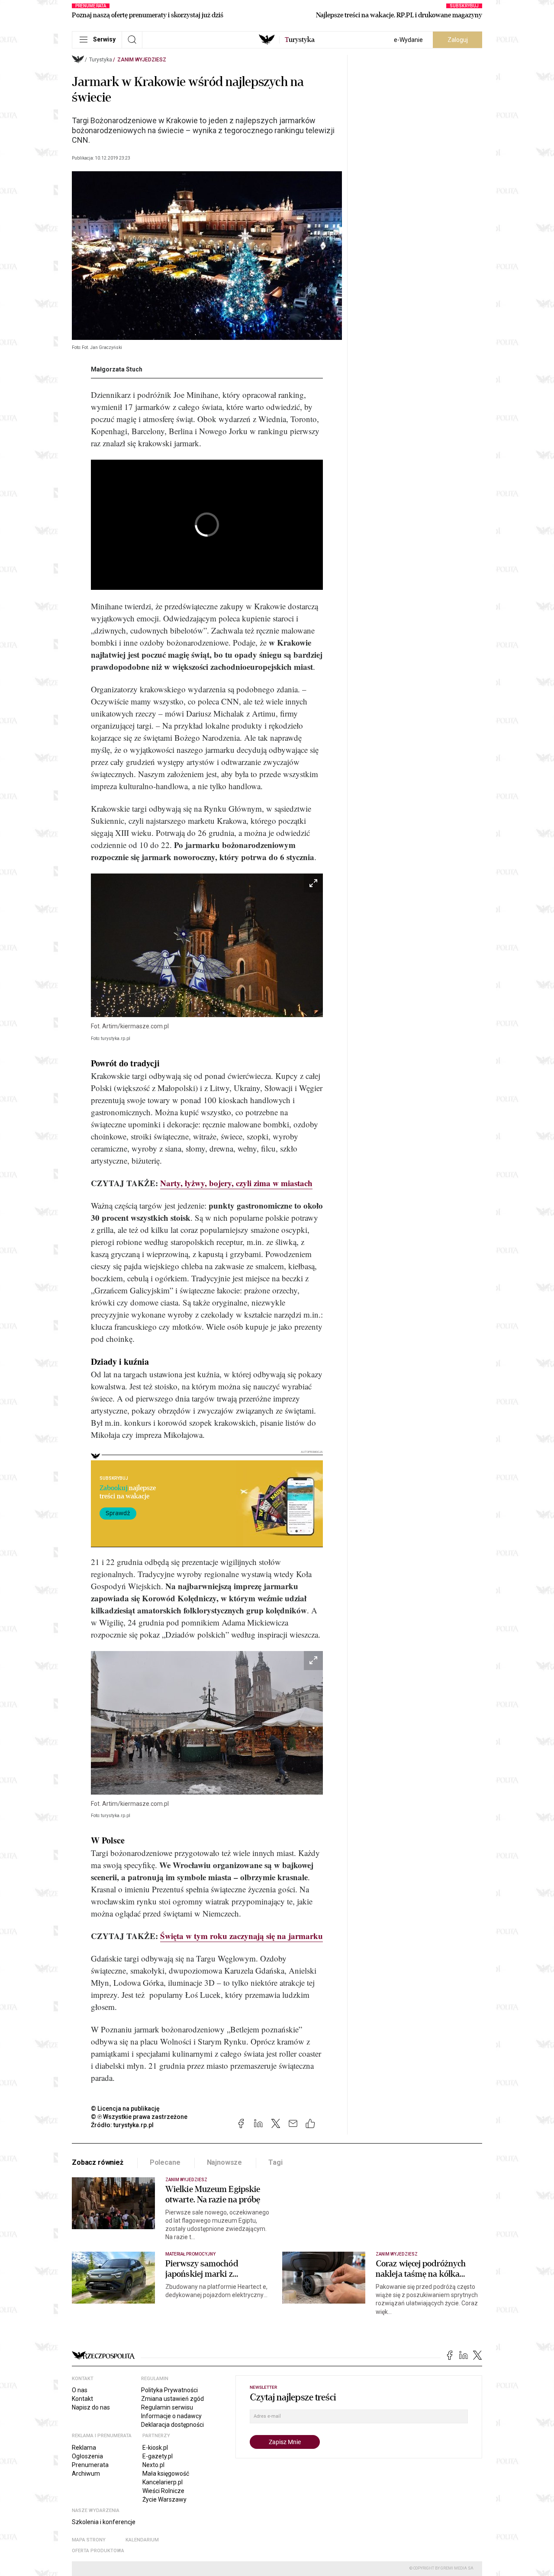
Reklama (84, 2448)
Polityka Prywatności (169, 2390)
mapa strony (89, 2540)
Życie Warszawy (164, 2499)
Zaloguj (458, 40)
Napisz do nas (91, 2407)
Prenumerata (90, 2465)
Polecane (165, 2162)
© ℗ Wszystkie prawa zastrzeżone (139, 2117)
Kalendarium (142, 2540)
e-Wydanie (408, 40)
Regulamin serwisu (167, 2407)
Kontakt (82, 2399)
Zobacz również (98, 2162)
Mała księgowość (166, 2474)
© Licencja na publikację (126, 2109)
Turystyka (101, 60)
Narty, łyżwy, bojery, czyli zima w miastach (236, 1183)
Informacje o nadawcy (171, 2416)
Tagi (275, 2162)
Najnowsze (225, 2162)
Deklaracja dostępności (172, 2425)
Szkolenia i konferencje (104, 2522)
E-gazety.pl (158, 2456)
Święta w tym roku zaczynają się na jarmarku (242, 1936)
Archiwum (86, 2474)
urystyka (300, 40)
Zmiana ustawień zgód (172, 2399)
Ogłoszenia (87, 2456)
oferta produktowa (98, 2551)
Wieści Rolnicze (163, 2491)
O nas (80, 2390)
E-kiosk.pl (155, 2448)
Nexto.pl (153, 2465)
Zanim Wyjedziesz (142, 60)
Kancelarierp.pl (163, 2482)
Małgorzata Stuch (117, 369)
